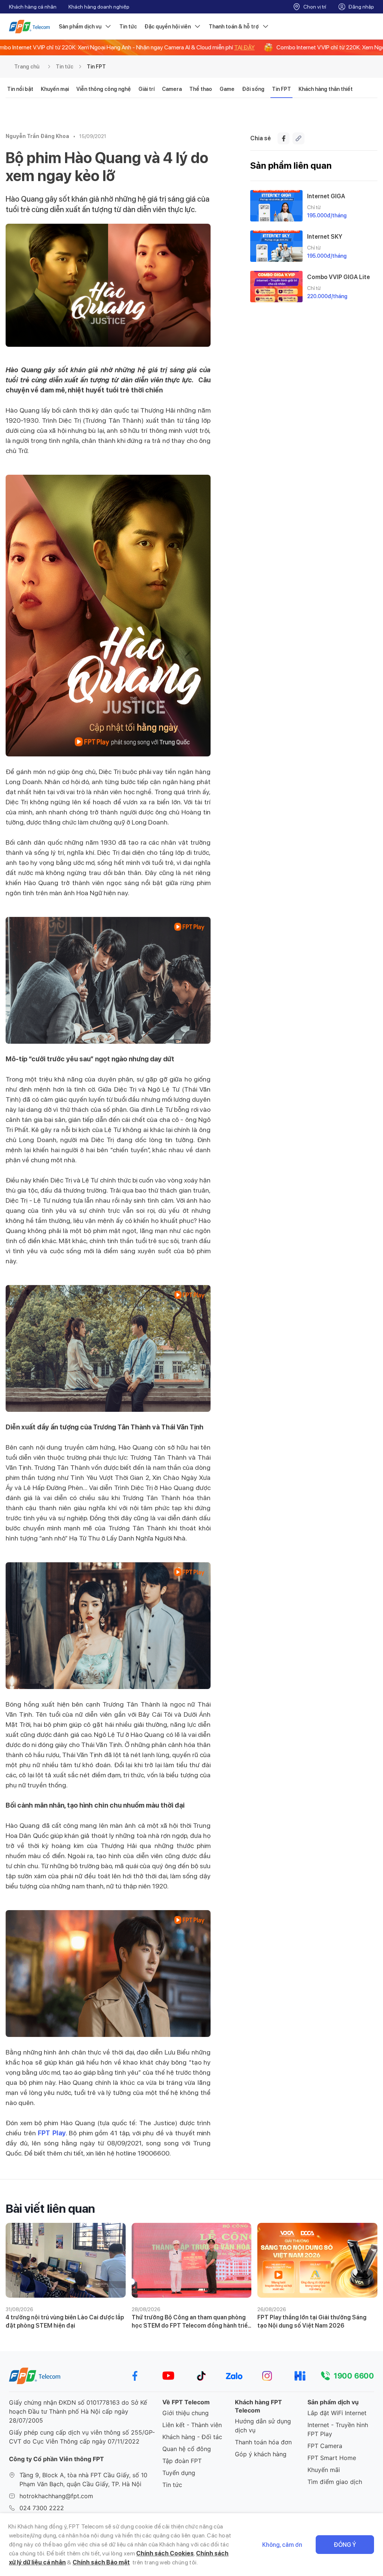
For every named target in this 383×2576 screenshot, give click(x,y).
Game (227, 89)
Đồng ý (345, 2545)
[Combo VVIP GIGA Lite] (276, 287)
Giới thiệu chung (186, 2413)
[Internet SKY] (276, 246)
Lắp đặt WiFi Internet (337, 2413)
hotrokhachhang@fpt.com (56, 2496)
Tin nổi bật (20, 89)
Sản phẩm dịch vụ (80, 27)
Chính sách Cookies (165, 2553)
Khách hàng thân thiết (326, 89)
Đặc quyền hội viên (168, 27)
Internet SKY (325, 237)
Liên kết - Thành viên (192, 2425)
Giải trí (146, 89)
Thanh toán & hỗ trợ (234, 27)
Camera (172, 89)
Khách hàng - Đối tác (192, 2437)
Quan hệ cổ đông (187, 2449)
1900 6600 (354, 2376)
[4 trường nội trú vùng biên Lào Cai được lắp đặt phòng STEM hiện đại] (66, 2260)
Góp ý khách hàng (261, 2454)
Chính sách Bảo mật (101, 2562)
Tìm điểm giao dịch (335, 2482)
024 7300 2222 (42, 2508)
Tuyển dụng (179, 2473)
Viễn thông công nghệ (104, 89)
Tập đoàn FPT (182, 2461)
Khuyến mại (55, 89)
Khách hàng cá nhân (33, 7)
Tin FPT (96, 67)
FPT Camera (325, 2446)
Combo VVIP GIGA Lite (338, 277)
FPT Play (52, 2133)
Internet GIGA (326, 196)
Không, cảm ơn (282, 2545)
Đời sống (253, 89)
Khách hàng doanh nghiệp (99, 7)
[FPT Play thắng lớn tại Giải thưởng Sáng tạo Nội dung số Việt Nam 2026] (317, 2260)
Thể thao (201, 89)
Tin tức (128, 27)
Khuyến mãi (324, 2470)
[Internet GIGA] (276, 206)
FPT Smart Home (332, 2458)
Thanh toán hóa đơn (263, 2442)
